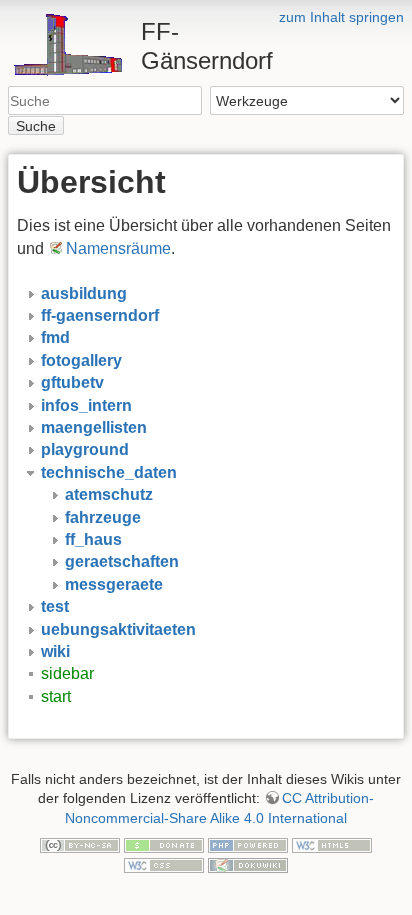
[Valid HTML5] (332, 845)
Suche (36, 126)
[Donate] (164, 845)
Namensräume (118, 248)
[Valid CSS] (164, 864)
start (56, 696)
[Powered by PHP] (248, 845)
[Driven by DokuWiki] (248, 864)
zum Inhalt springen (341, 17)
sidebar (67, 673)
